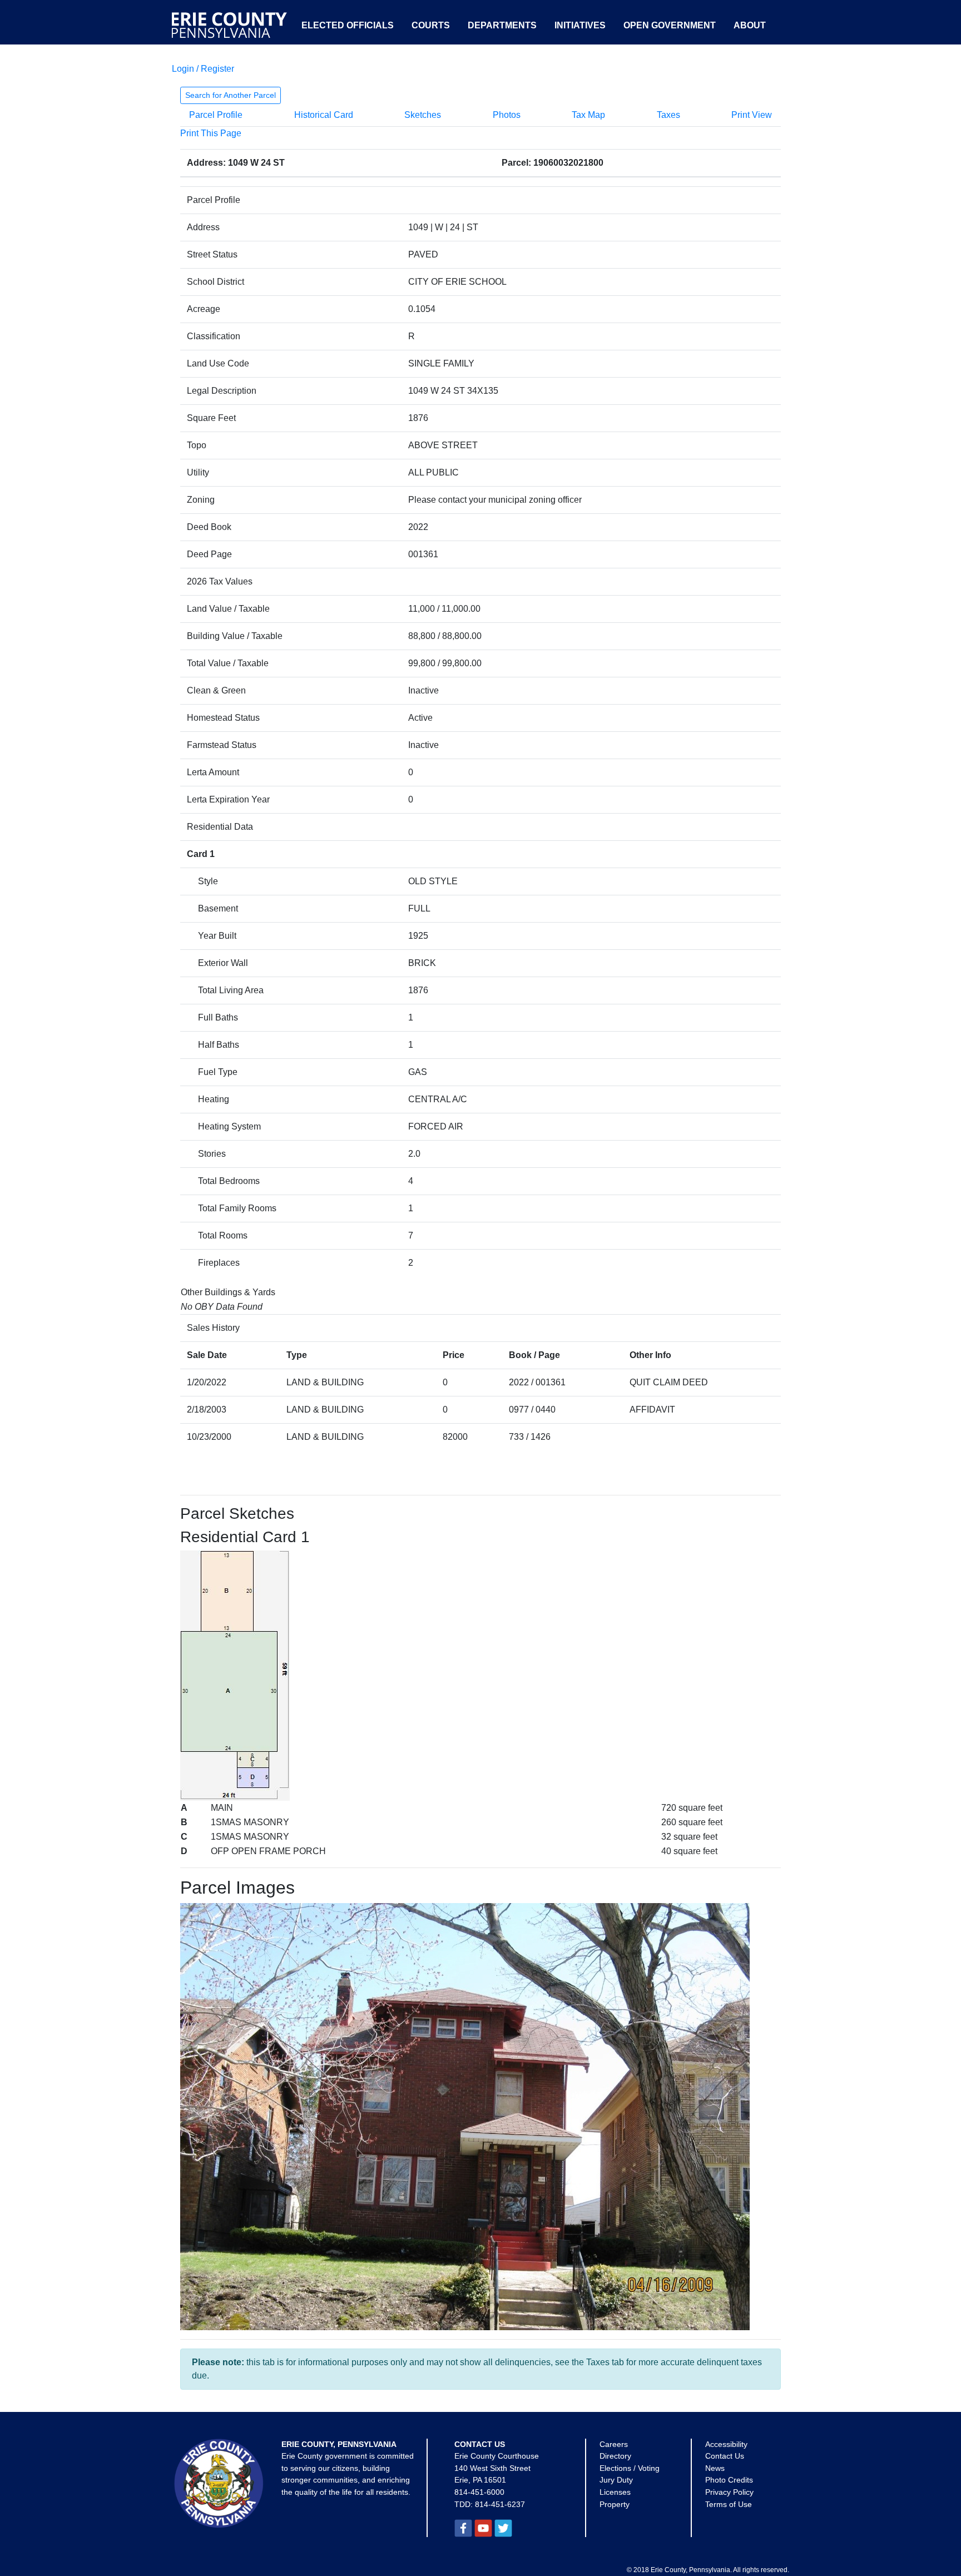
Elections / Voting (630, 2468)
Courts (431, 25)
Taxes (668, 115)
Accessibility (726, 2444)
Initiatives (580, 25)
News (715, 2468)
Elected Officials (348, 25)
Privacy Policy (729, 2492)
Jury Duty (616, 2480)
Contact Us (725, 2456)
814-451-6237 (500, 2504)
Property (615, 2504)
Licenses (615, 2492)
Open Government (670, 25)
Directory (615, 2456)
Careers (614, 2444)
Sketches (423, 115)
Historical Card (324, 115)
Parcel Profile (216, 115)
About (750, 25)
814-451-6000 (479, 2492)
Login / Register (203, 69)
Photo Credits (729, 2480)
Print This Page (211, 133)
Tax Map (588, 115)
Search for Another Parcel (231, 95)
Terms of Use (729, 2504)
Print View (752, 115)
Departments (502, 25)
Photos (507, 115)
